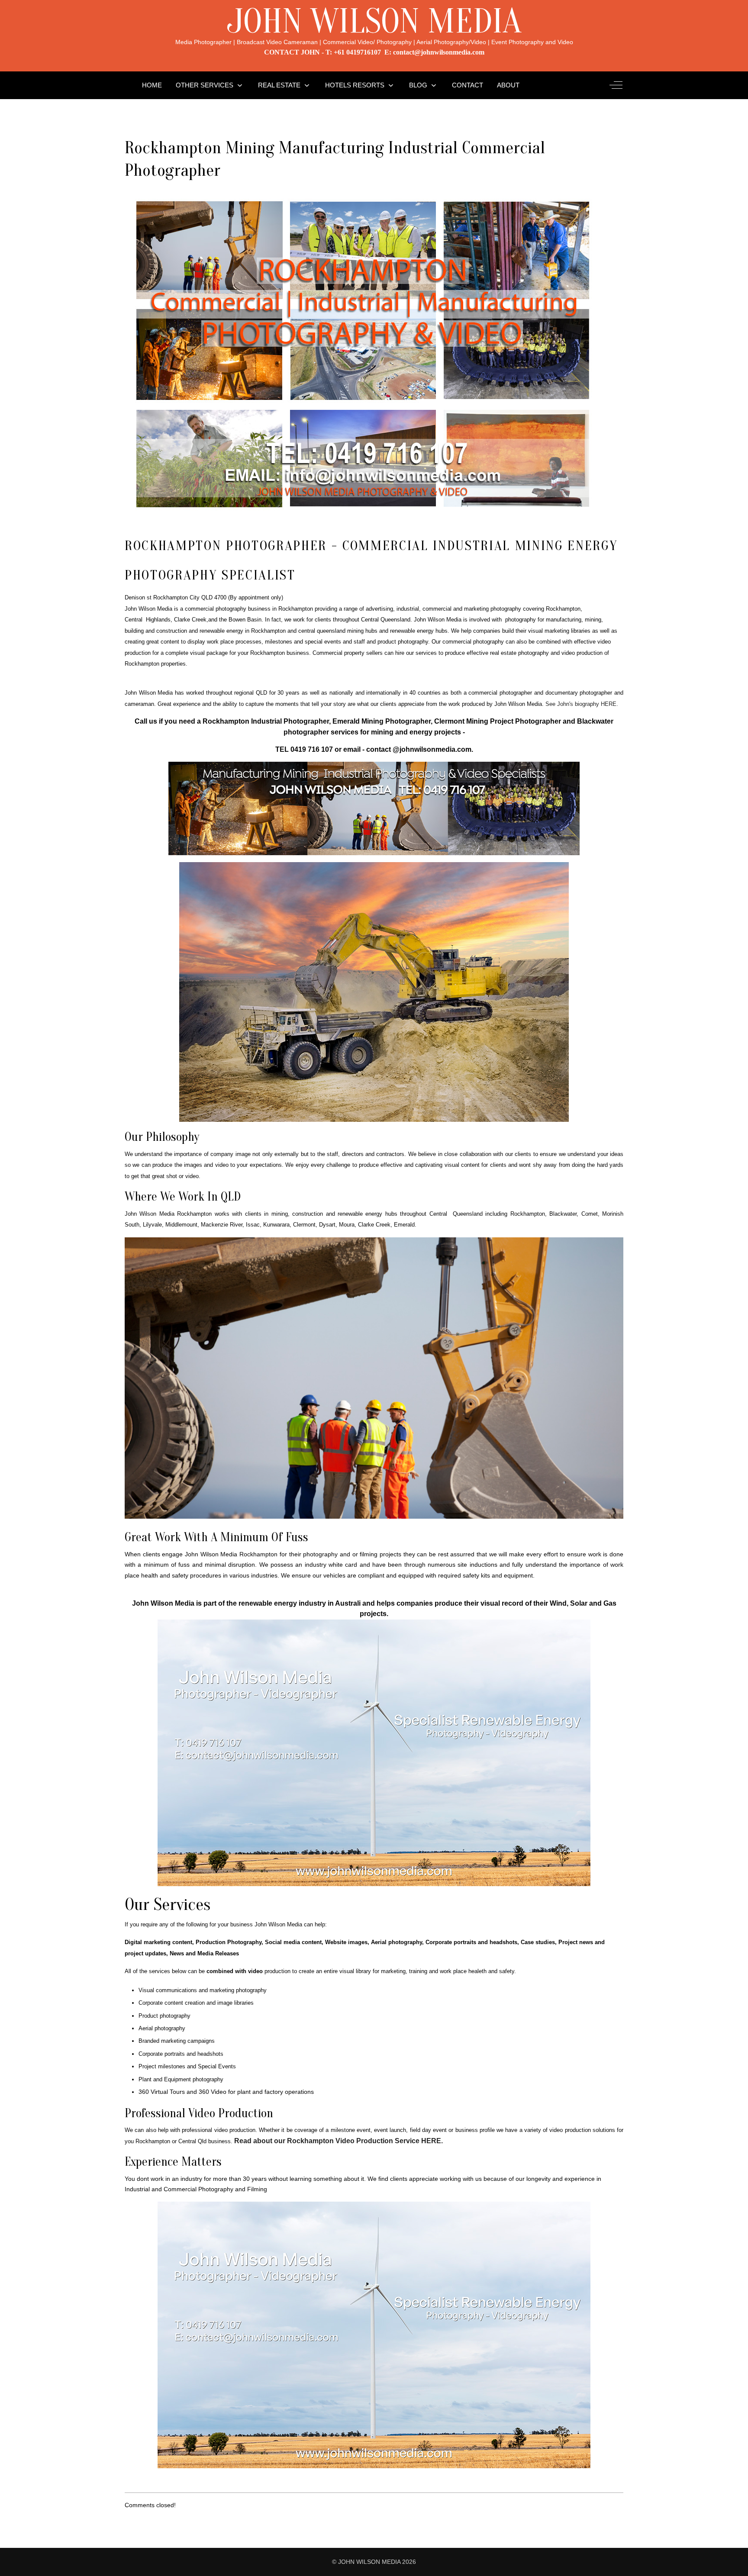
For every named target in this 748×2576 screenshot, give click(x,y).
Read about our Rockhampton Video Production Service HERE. (339, 2141)
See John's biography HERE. (582, 704)
